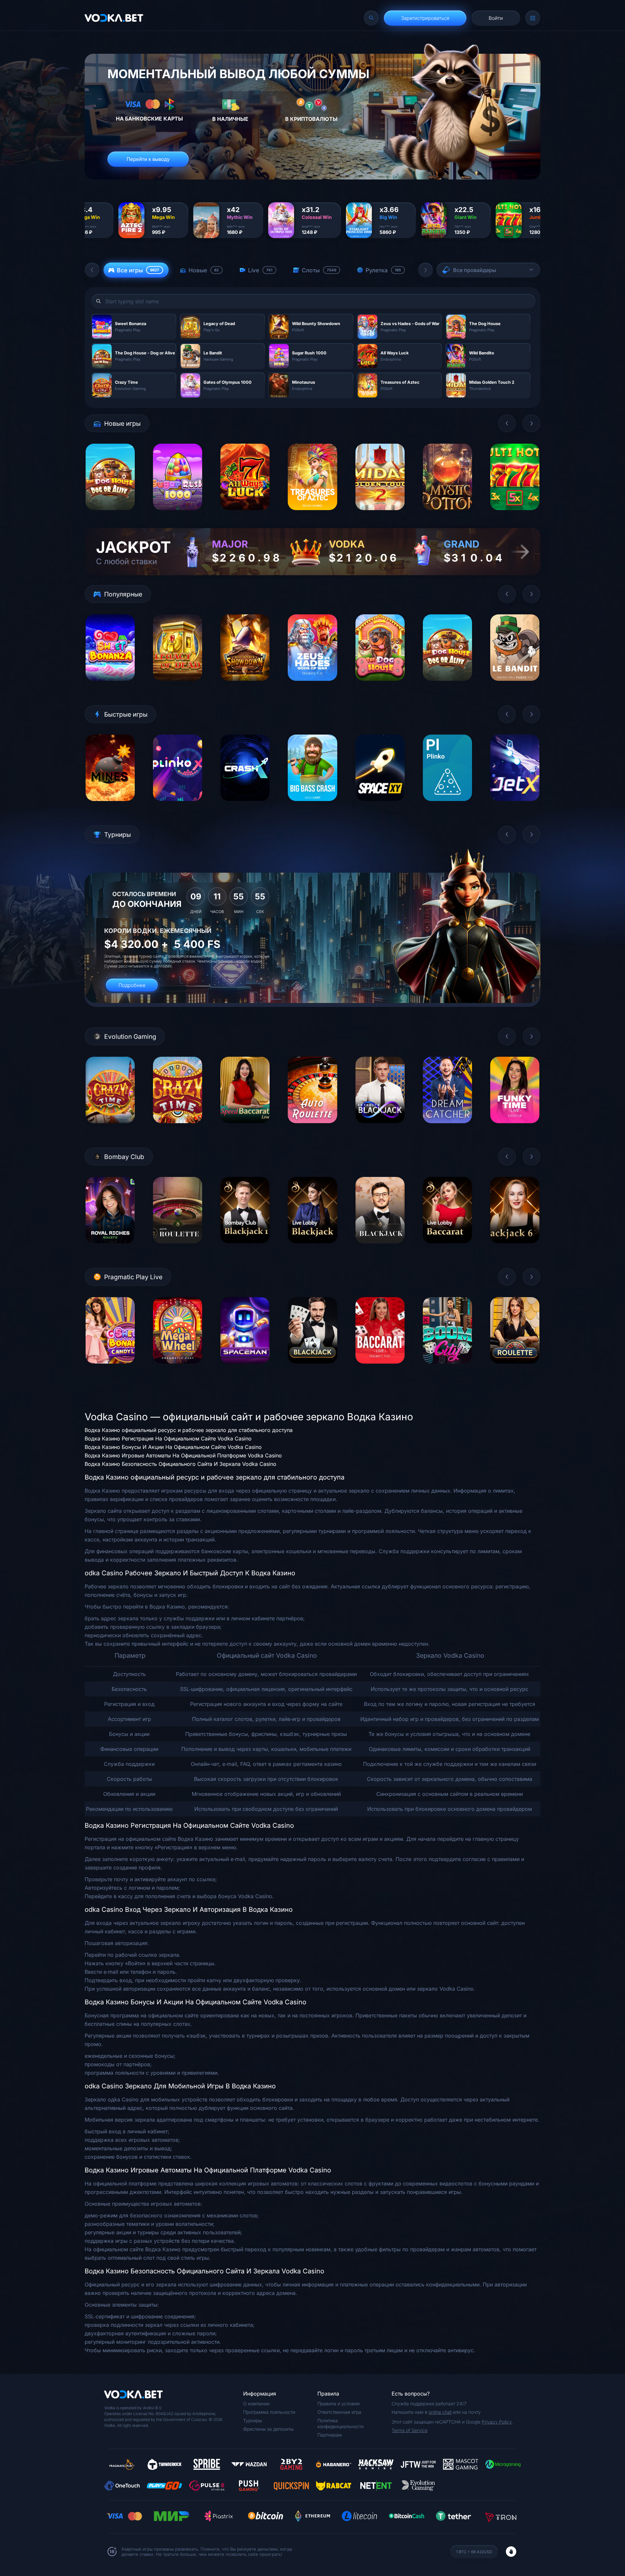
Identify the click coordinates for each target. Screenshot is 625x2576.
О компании (256, 2404)
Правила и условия (339, 2404)
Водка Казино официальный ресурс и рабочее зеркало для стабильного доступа (189, 1430)
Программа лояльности (269, 2412)
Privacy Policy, (497, 2422)
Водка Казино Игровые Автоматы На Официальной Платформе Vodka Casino (183, 1455)
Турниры (253, 2420)
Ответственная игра (339, 2412)
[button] (92, 270)
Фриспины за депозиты (268, 2429)
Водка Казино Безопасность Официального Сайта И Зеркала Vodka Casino (181, 1464)
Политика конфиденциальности (340, 2423)
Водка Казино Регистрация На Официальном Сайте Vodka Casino (168, 1438)
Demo (110, 515)
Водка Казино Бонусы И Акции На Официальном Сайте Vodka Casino (173, 1447)
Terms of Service (410, 2430)
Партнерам (330, 2435)
